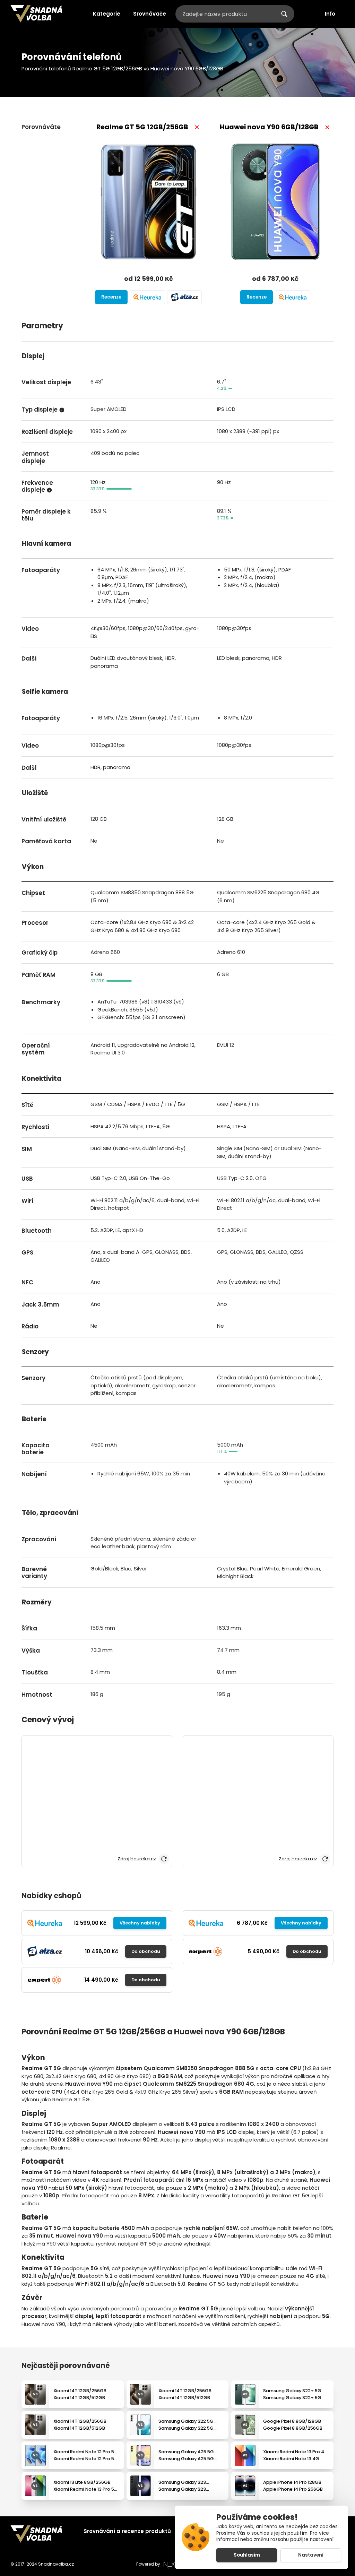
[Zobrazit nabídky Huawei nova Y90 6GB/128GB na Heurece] (293, 297)
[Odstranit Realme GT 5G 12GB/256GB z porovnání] (197, 127)
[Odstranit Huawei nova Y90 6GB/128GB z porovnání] (327, 127)
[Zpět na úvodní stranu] (36, 14)
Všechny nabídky (140, 1923)
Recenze (111, 297)
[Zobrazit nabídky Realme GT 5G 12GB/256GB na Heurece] (147, 297)
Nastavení (311, 2555)
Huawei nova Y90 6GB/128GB (269, 127)
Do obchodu (146, 1951)
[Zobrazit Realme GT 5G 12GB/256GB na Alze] (184, 297)
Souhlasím (247, 2555)
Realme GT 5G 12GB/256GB (142, 127)
